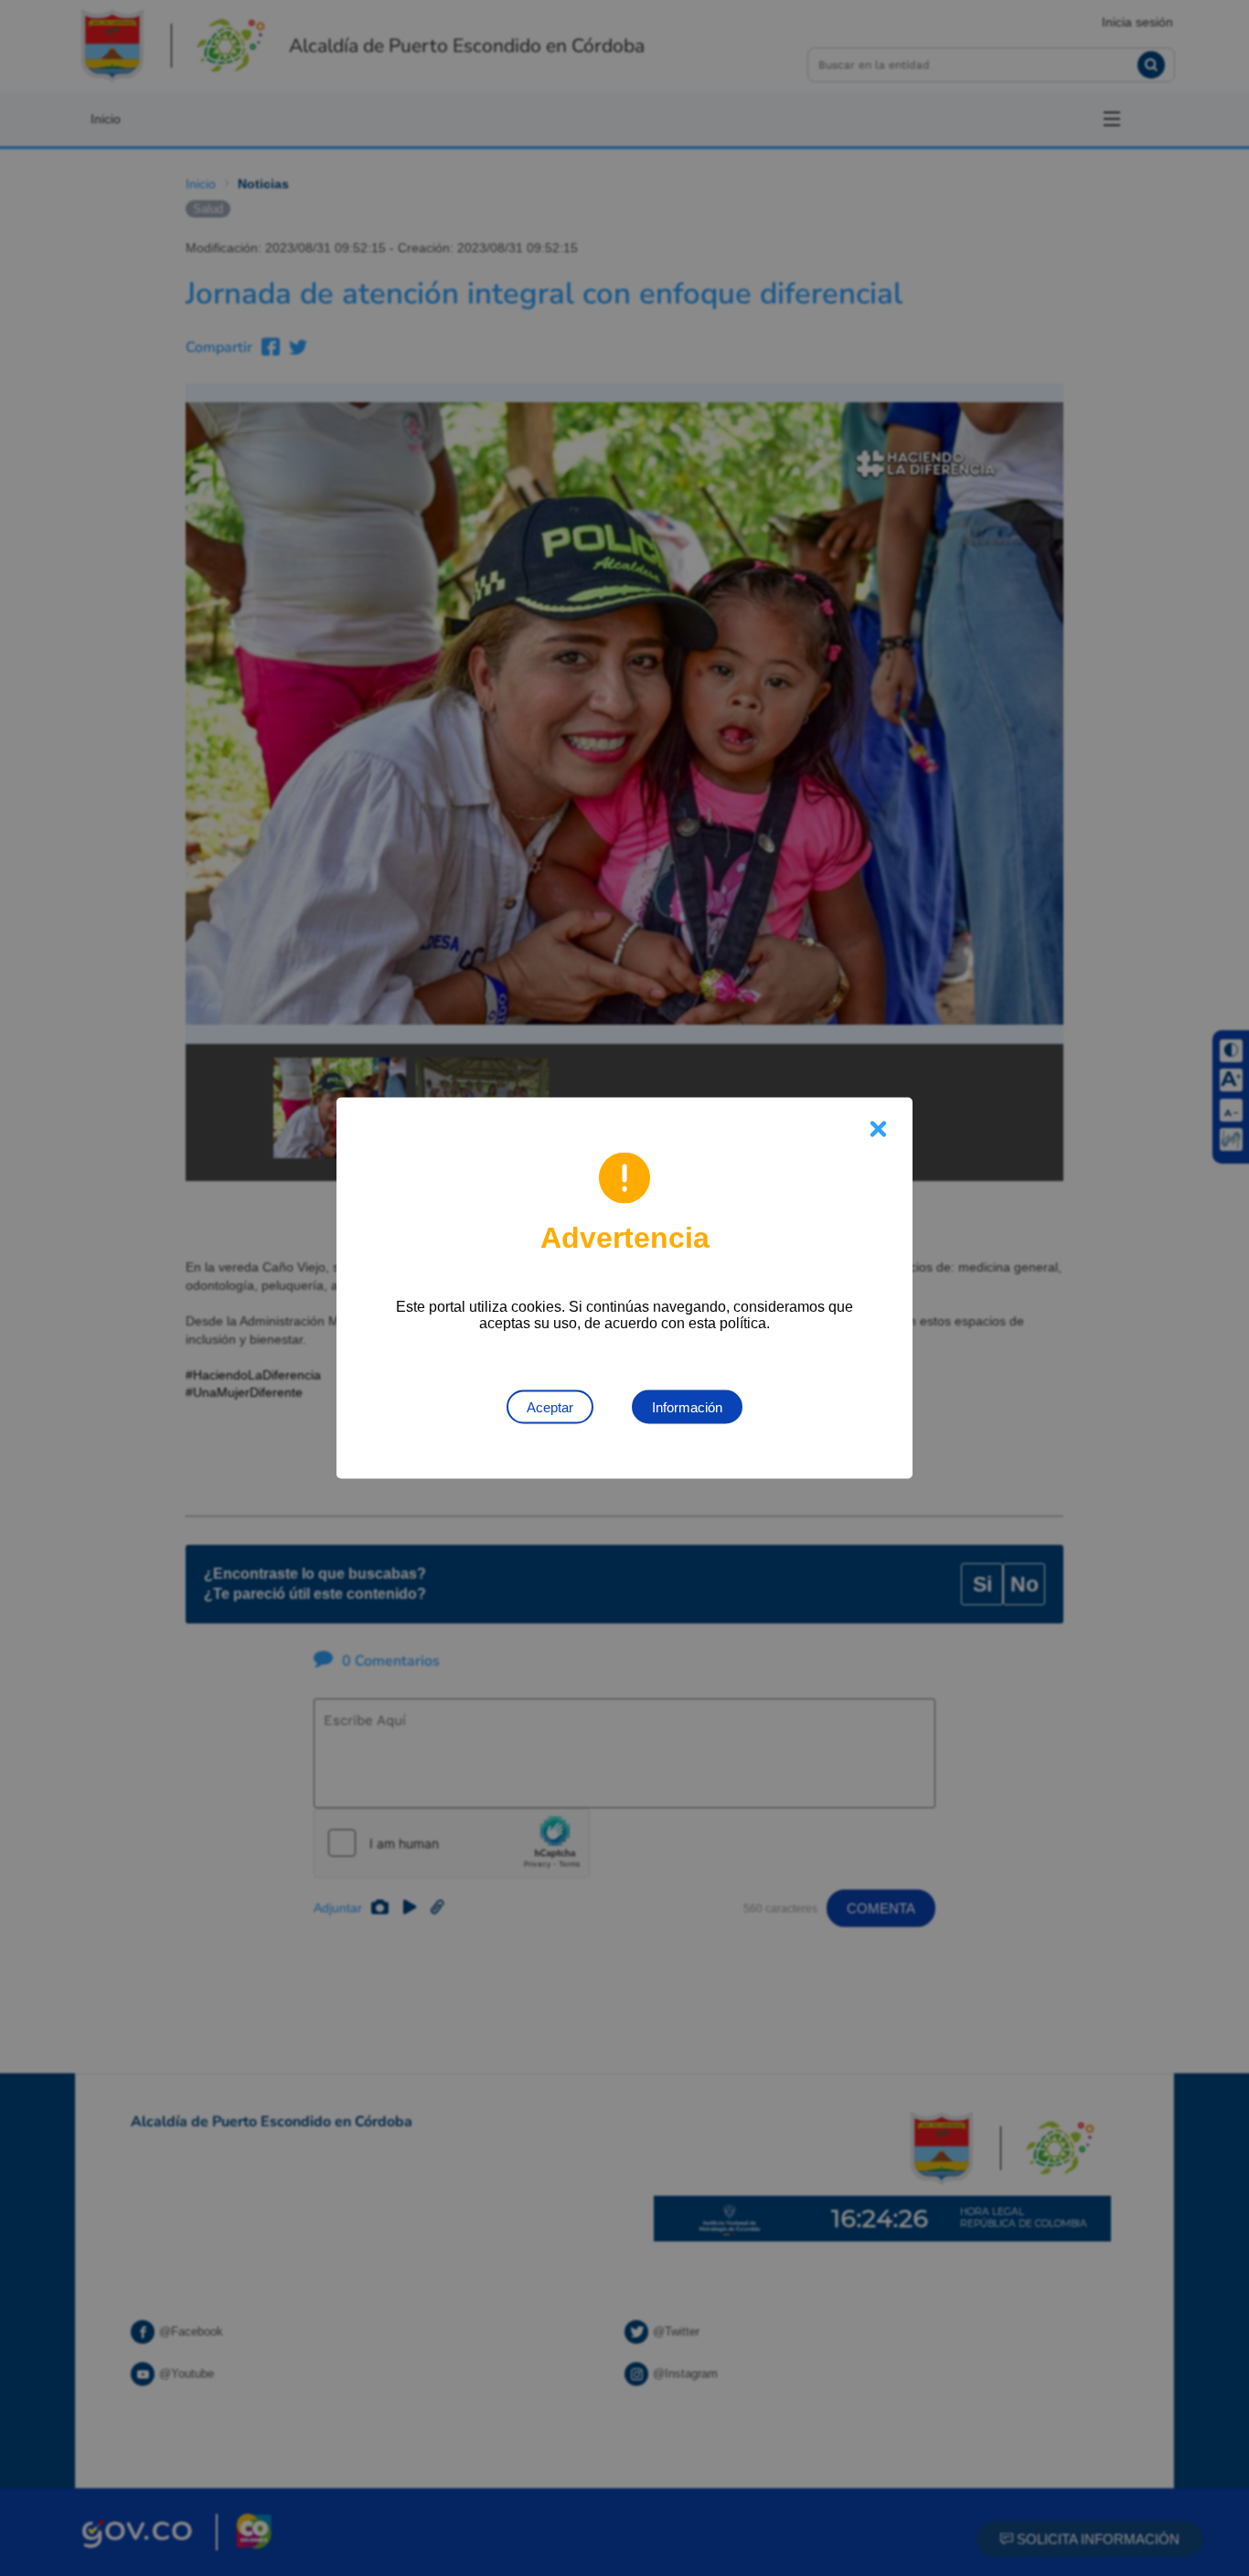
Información (687, 1407)
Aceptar (550, 1407)
